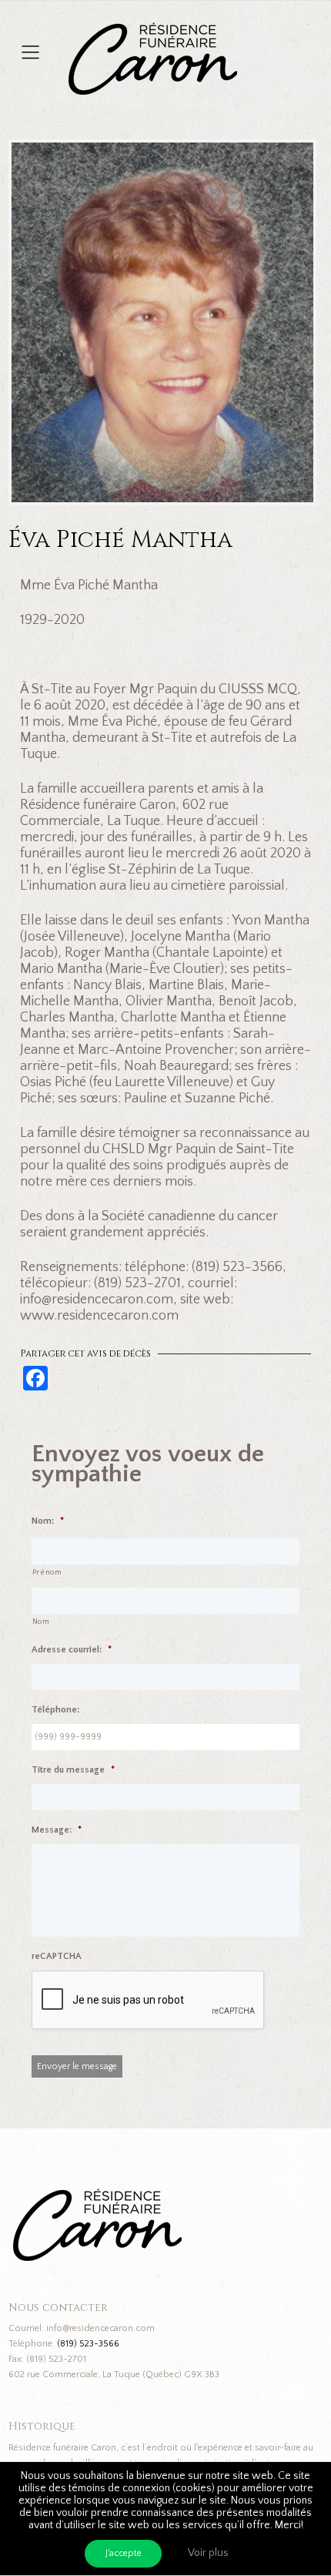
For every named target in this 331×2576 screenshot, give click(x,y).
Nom (41, 1622)
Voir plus (208, 2553)
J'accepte (124, 2553)
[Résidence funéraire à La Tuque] (246, 30)
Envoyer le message (77, 2066)
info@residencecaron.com (100, 2328)
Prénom (47, 1573)
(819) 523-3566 (88, 2344)
